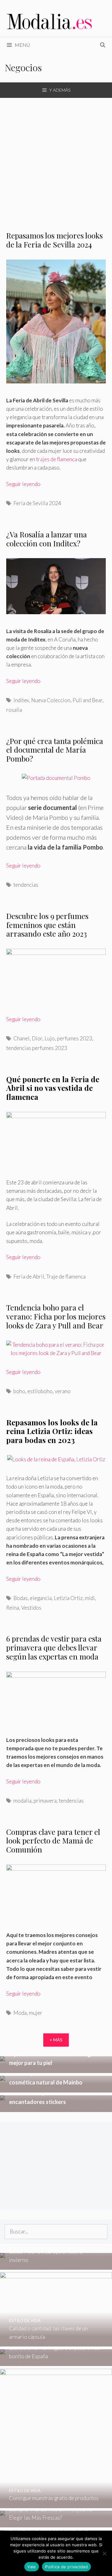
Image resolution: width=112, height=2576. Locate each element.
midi (90, 1598)
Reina (13, 1608)
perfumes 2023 (75, 1038)
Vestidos (31, 1608)
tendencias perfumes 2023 (37, 1048)
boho (19, 1391)
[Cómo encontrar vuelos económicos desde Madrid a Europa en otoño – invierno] (56, 2265)
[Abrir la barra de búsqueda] (103, 45)
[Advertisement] (56, 157)
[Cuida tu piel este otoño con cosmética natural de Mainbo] (56, 2088)
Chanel (21, 1038)
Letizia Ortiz (68, 1598)
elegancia (41, 1598)
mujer (36, 2013)
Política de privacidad (66, 2567)
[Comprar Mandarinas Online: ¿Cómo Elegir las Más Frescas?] (56, 2523)
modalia (22, 1801)
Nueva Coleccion (51, 700)
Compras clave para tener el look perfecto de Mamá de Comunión (53, 1841)
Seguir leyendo (23, 484)
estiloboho (40, 1391)
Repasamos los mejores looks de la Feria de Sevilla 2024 (54, 240)
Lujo (50, 1038)
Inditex (21, 700)
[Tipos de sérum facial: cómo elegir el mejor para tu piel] (56, 2069)
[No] (104, 2553)
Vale (32, 2567)
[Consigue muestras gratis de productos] (56, 2504)
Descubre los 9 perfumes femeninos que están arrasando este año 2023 (47, 925)
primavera (45, 1801)
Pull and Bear (87, 700)
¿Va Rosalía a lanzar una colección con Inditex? (47, 539)
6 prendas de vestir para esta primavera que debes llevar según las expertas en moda (54, 1647)
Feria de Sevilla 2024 (37, 503)
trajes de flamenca (57, 459)
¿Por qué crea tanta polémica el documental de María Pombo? (55, 750)
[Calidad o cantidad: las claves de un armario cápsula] (56, 2342)
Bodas (21, 1598)
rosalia (14, 710)
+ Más (56, 2040)
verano (63, 1391)
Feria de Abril (29, 1277)
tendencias (26, 885)
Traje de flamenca (66, 1277)
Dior (37, 1038)
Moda (20, 2013)
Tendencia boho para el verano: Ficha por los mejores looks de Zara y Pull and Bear (56, 1316)
